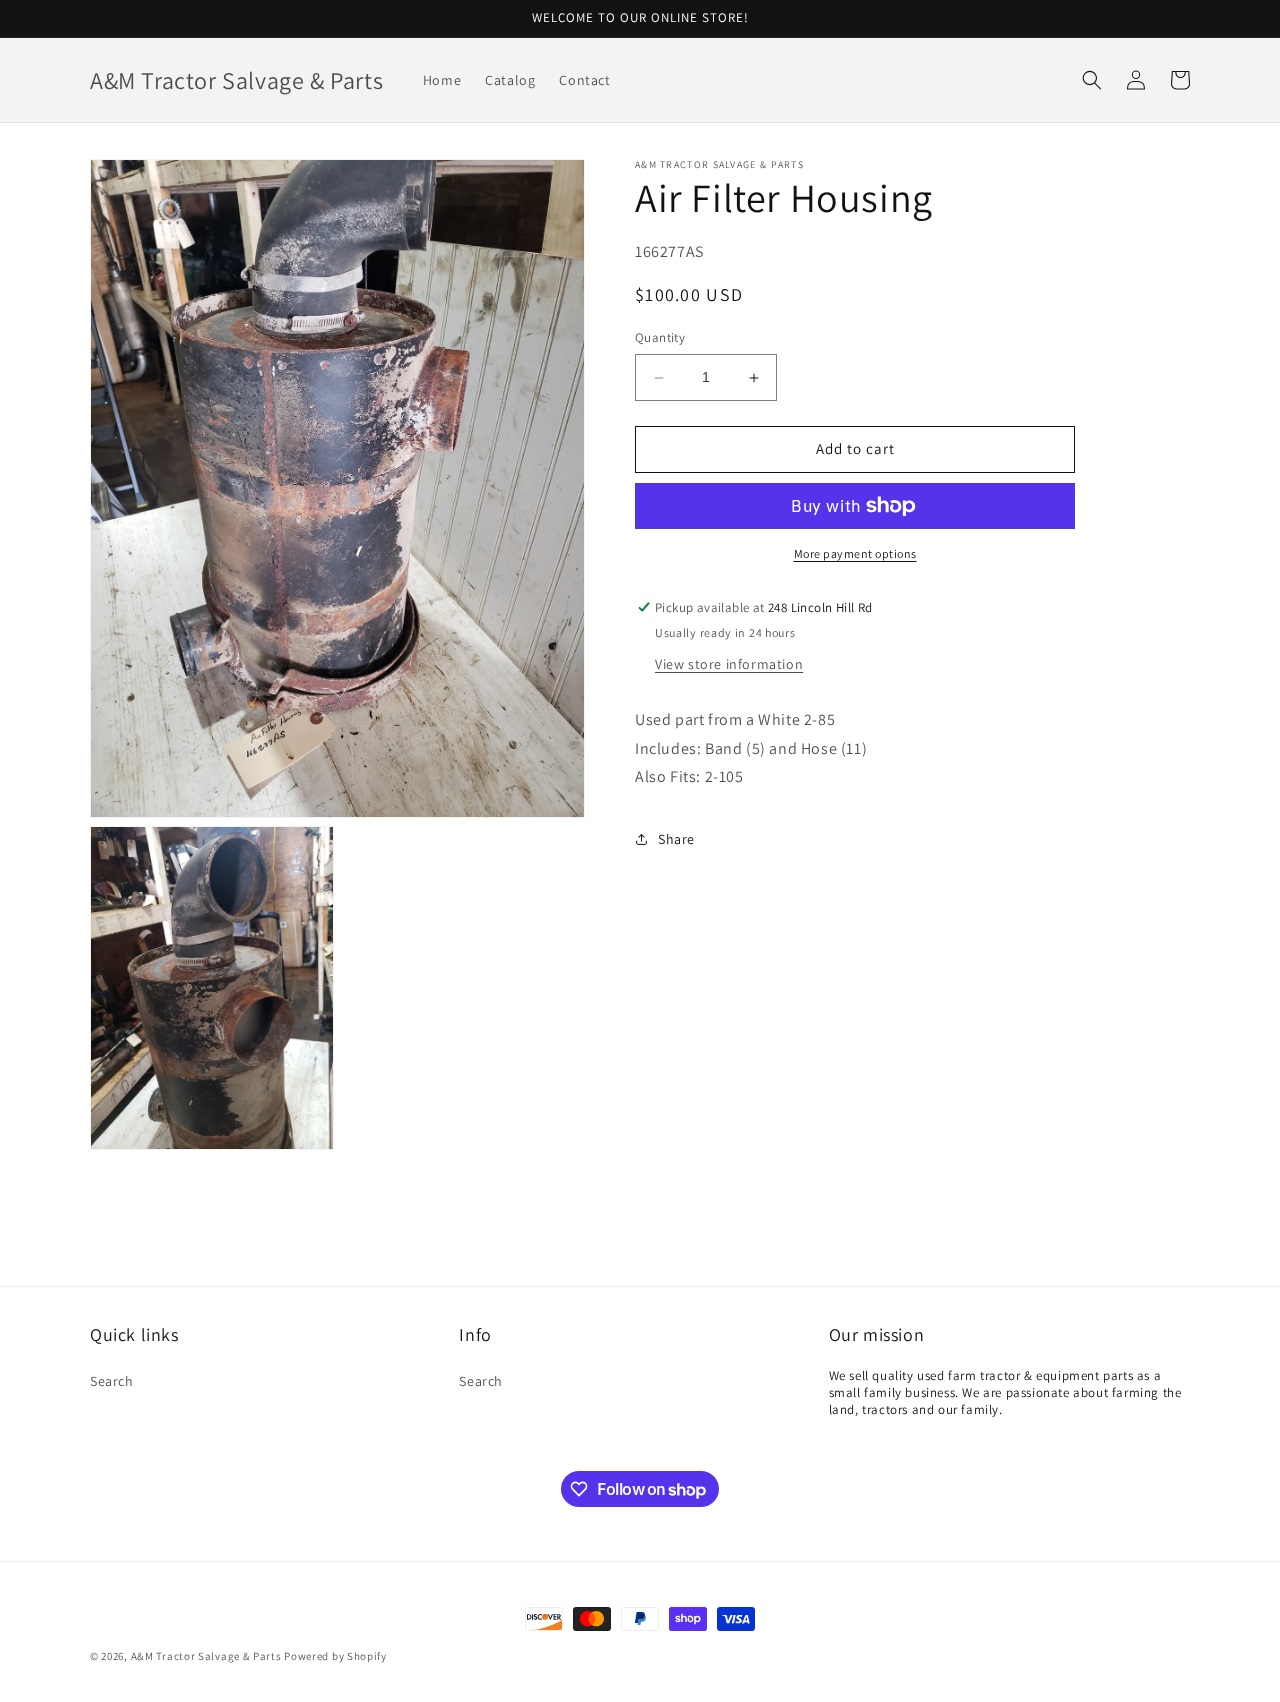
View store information (729, 664)
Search (112, 1381)
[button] (1092, 80)
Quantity (660, 338)
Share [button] (676, 839)
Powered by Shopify (335, 1656)
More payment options (855, 553)
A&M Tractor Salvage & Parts (206, 1656)
